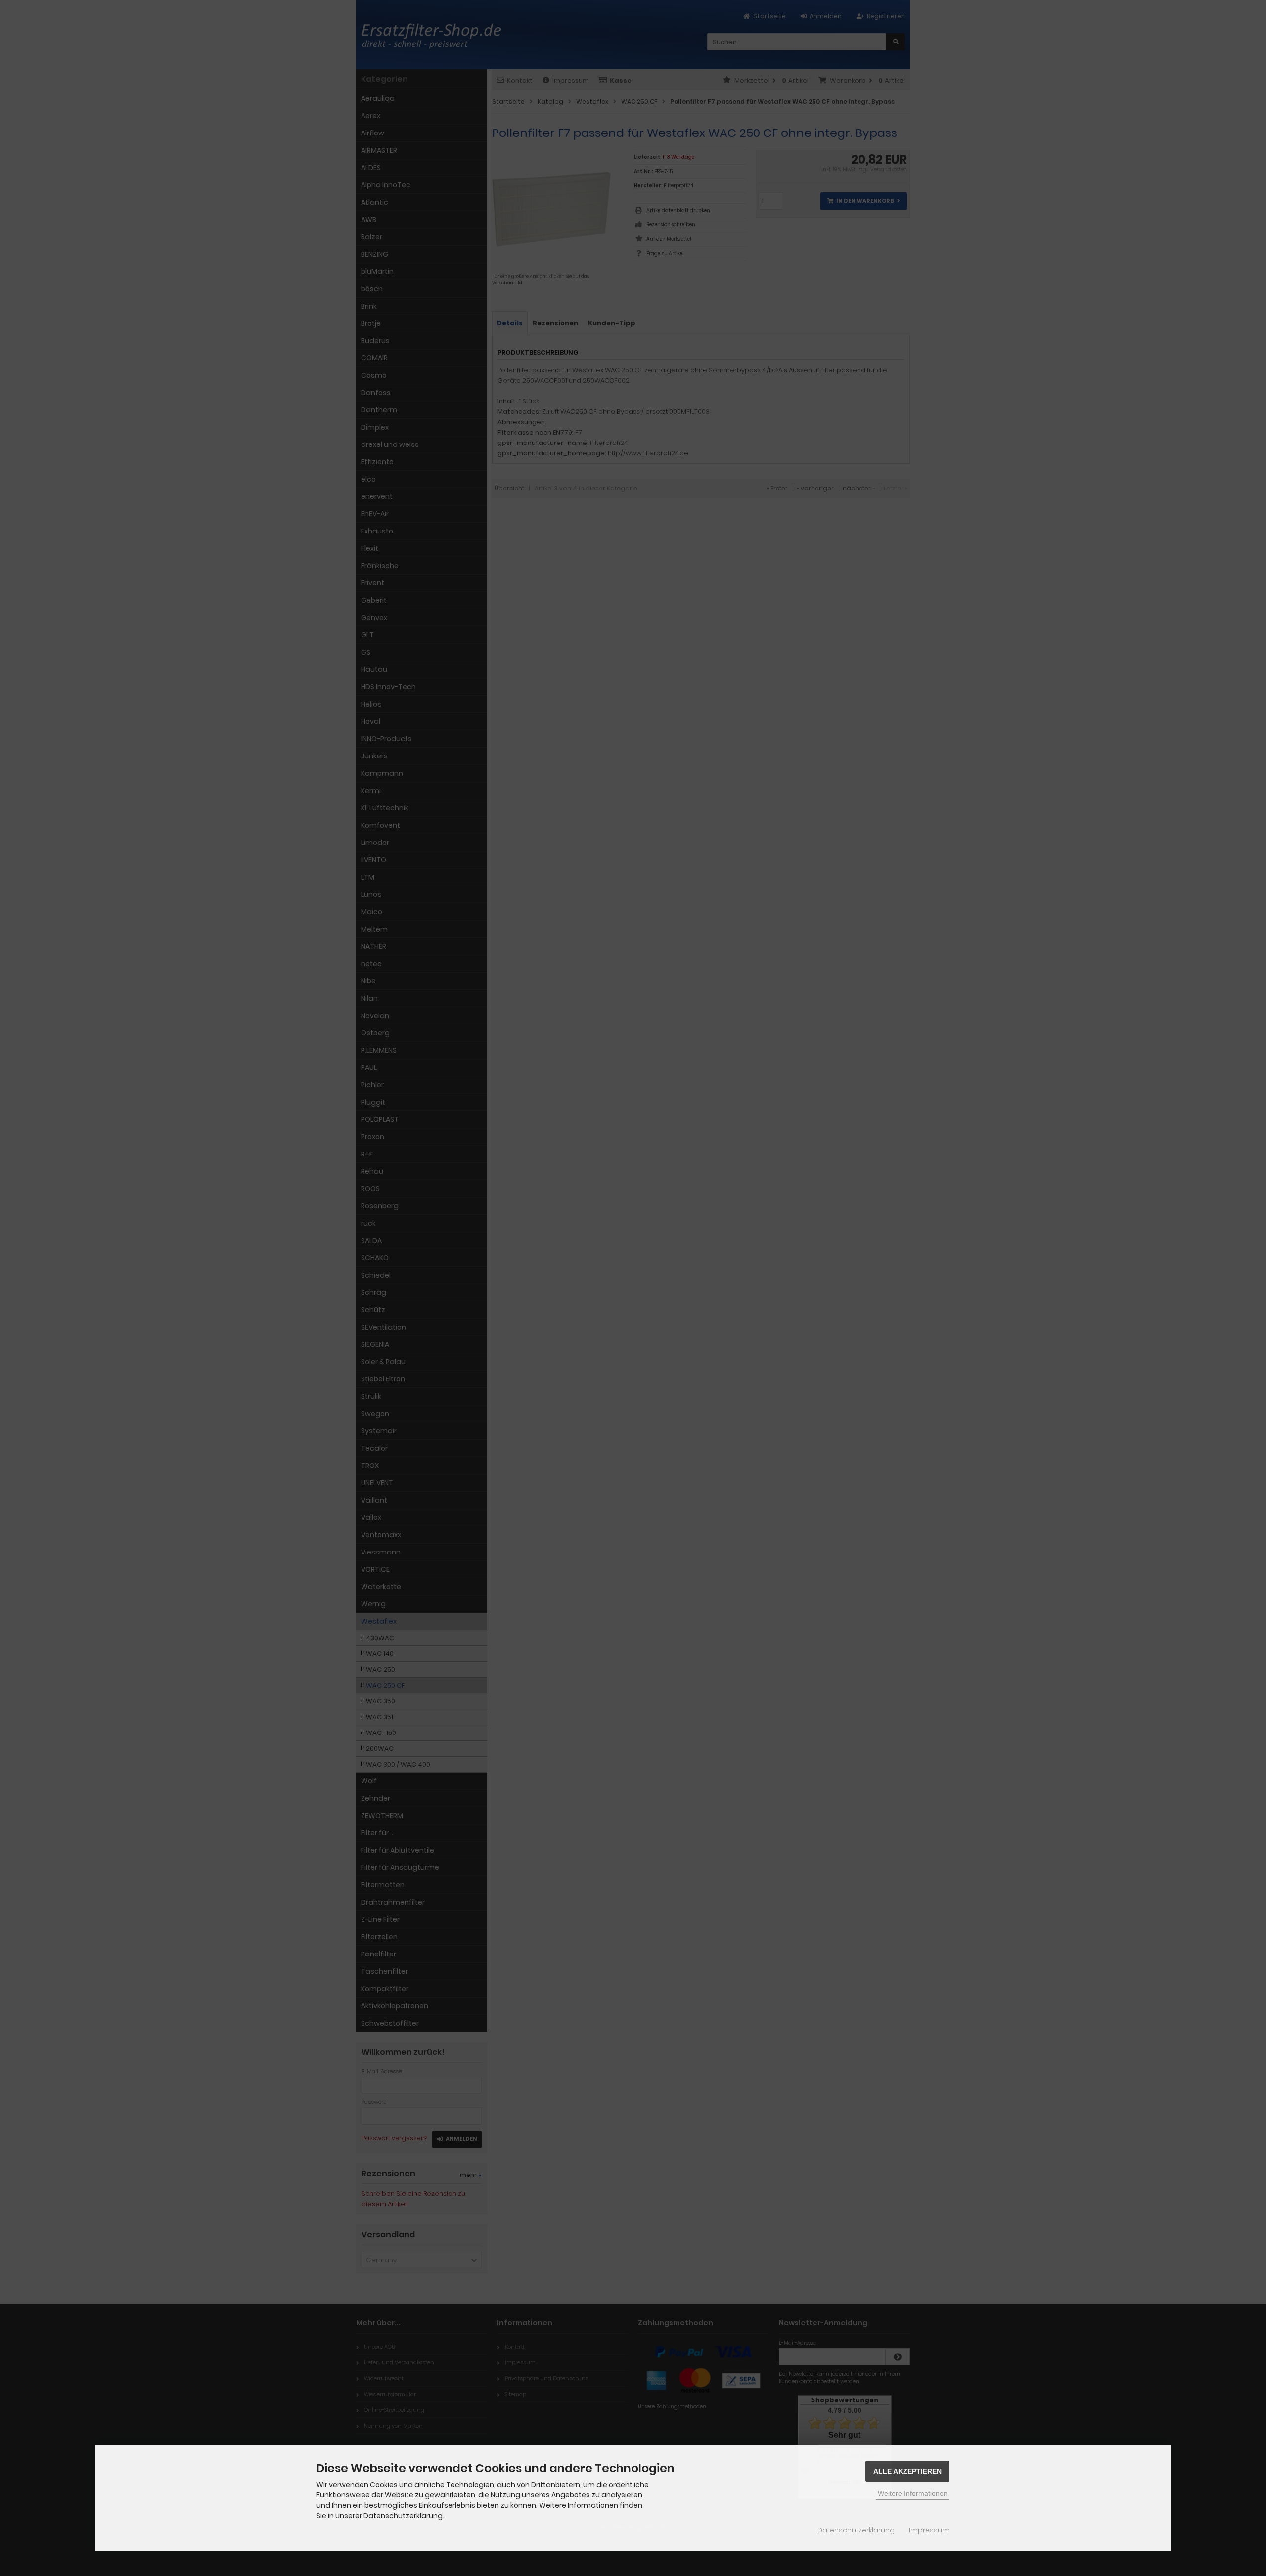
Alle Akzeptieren (907, 2471)
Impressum (929, 2530)
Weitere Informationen (913, 2493)
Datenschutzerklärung (856, 2530)
